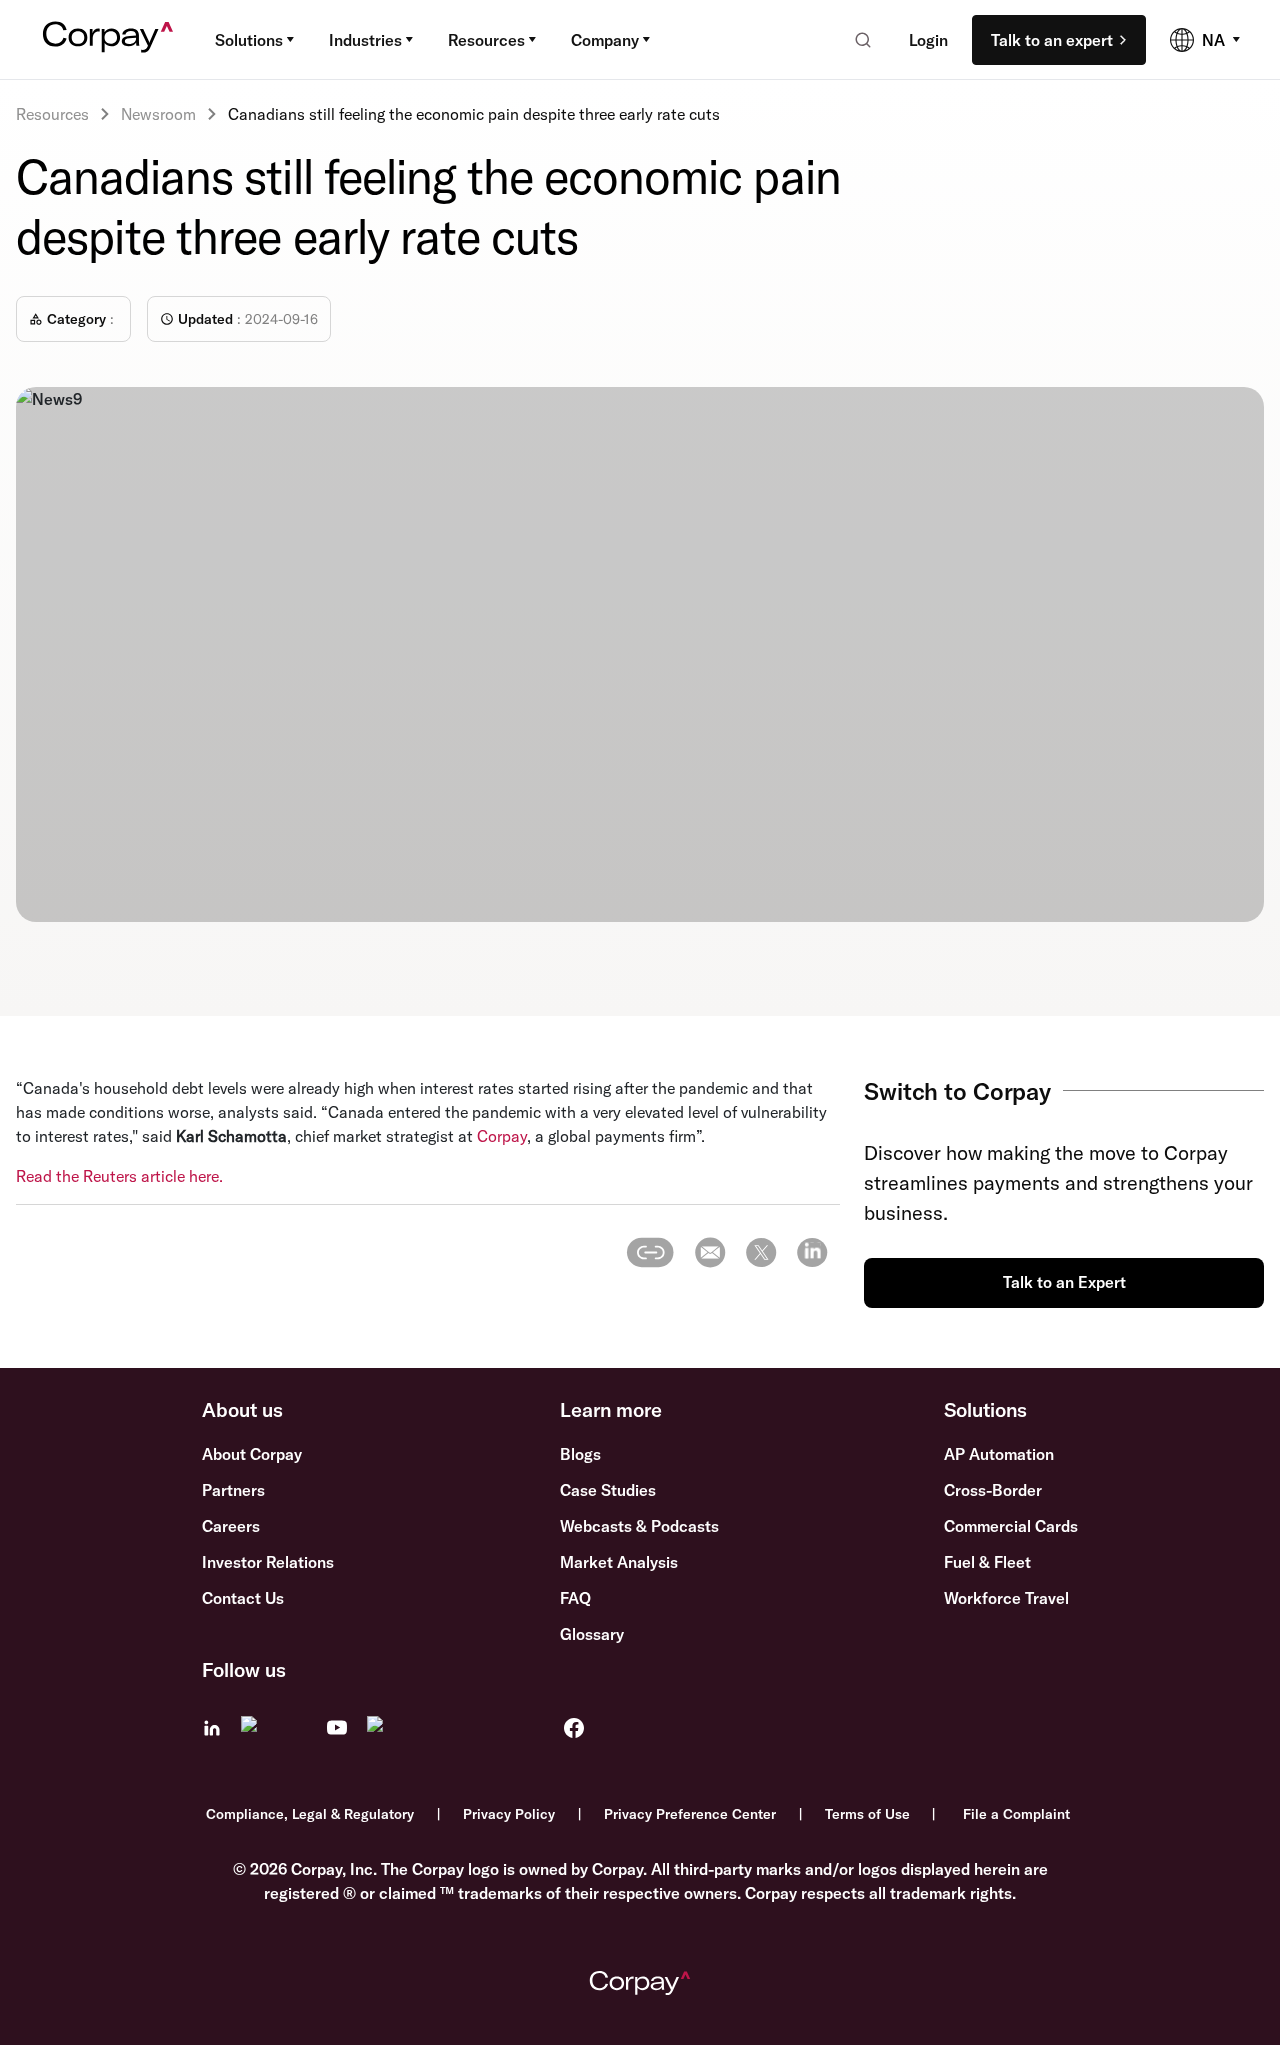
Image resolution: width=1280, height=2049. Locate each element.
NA (1213, 40)
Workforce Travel (1006, 1598)
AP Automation (999, 1454)
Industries (365, 40)
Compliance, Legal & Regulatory (310, 1814)
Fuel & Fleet (987, 1562)
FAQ (575, 1598)
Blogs (580, 1454)
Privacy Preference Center (690, 1814)
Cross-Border (993, 1490)
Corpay (502, 1136)
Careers (231, 1526)
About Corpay (252, 1454)
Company (605, 40)
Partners (233, 1490)
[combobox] (856, 40)
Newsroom (158, 114)
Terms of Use (867, 1814)
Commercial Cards (1011, 1526)
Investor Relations (268, 1562)
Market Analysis (619, 1562)
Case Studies (608, 1490)
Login (928, 40)
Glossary (592, 1634)
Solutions (249, 40)
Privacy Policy (509, 1814)
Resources (486, 40)
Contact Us (243, 1598)
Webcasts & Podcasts (639, 1526)
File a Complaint (1016, 1814)
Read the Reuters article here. (119, 1176)
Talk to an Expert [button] (1064, 1282)
